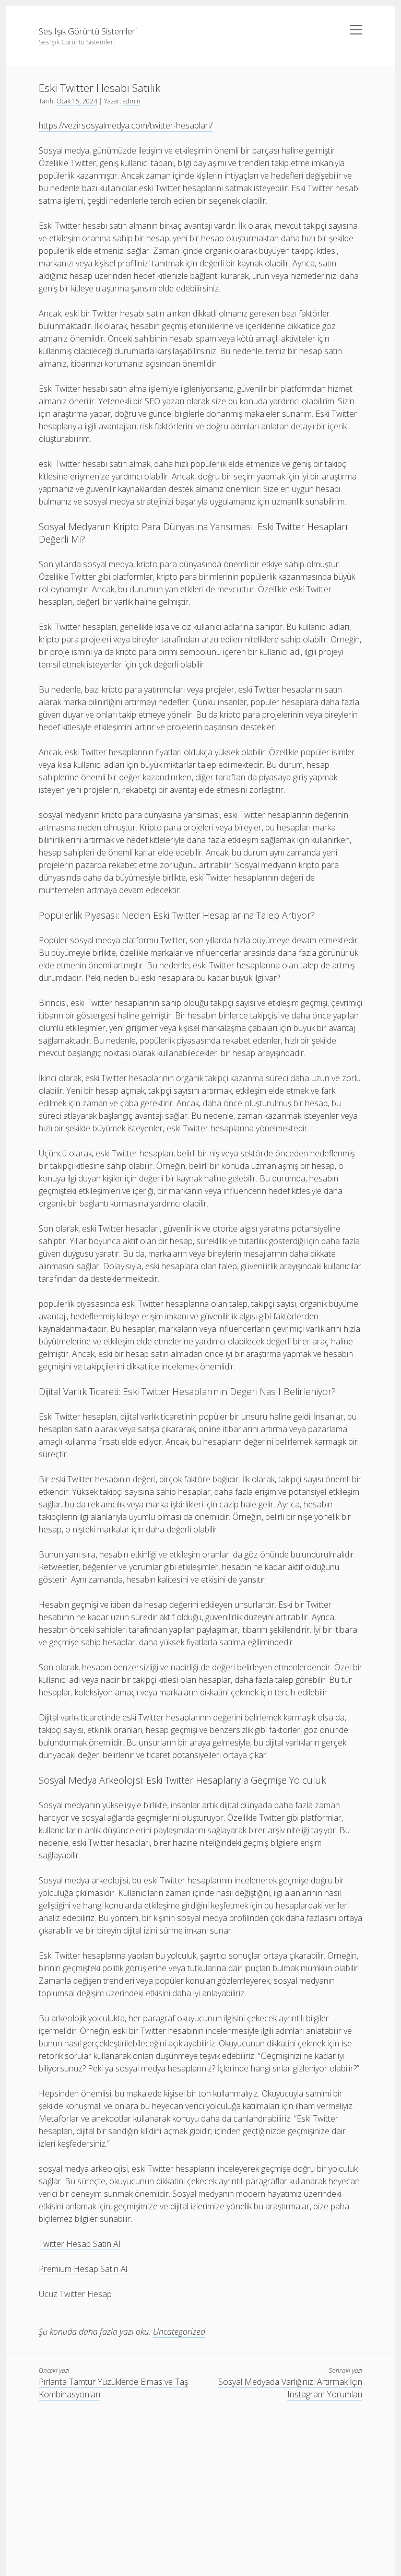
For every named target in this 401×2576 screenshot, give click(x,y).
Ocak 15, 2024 (77, 101)
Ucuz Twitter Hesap (75, 2294)
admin (132, 101)
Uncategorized (179, 2332)
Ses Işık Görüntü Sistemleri (88, 31)
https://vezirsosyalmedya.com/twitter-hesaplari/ (126, 125)
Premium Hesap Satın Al (83, 2269)
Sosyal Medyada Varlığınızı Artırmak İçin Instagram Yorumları (290, 2388)
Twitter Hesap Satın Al (79, 2244)
